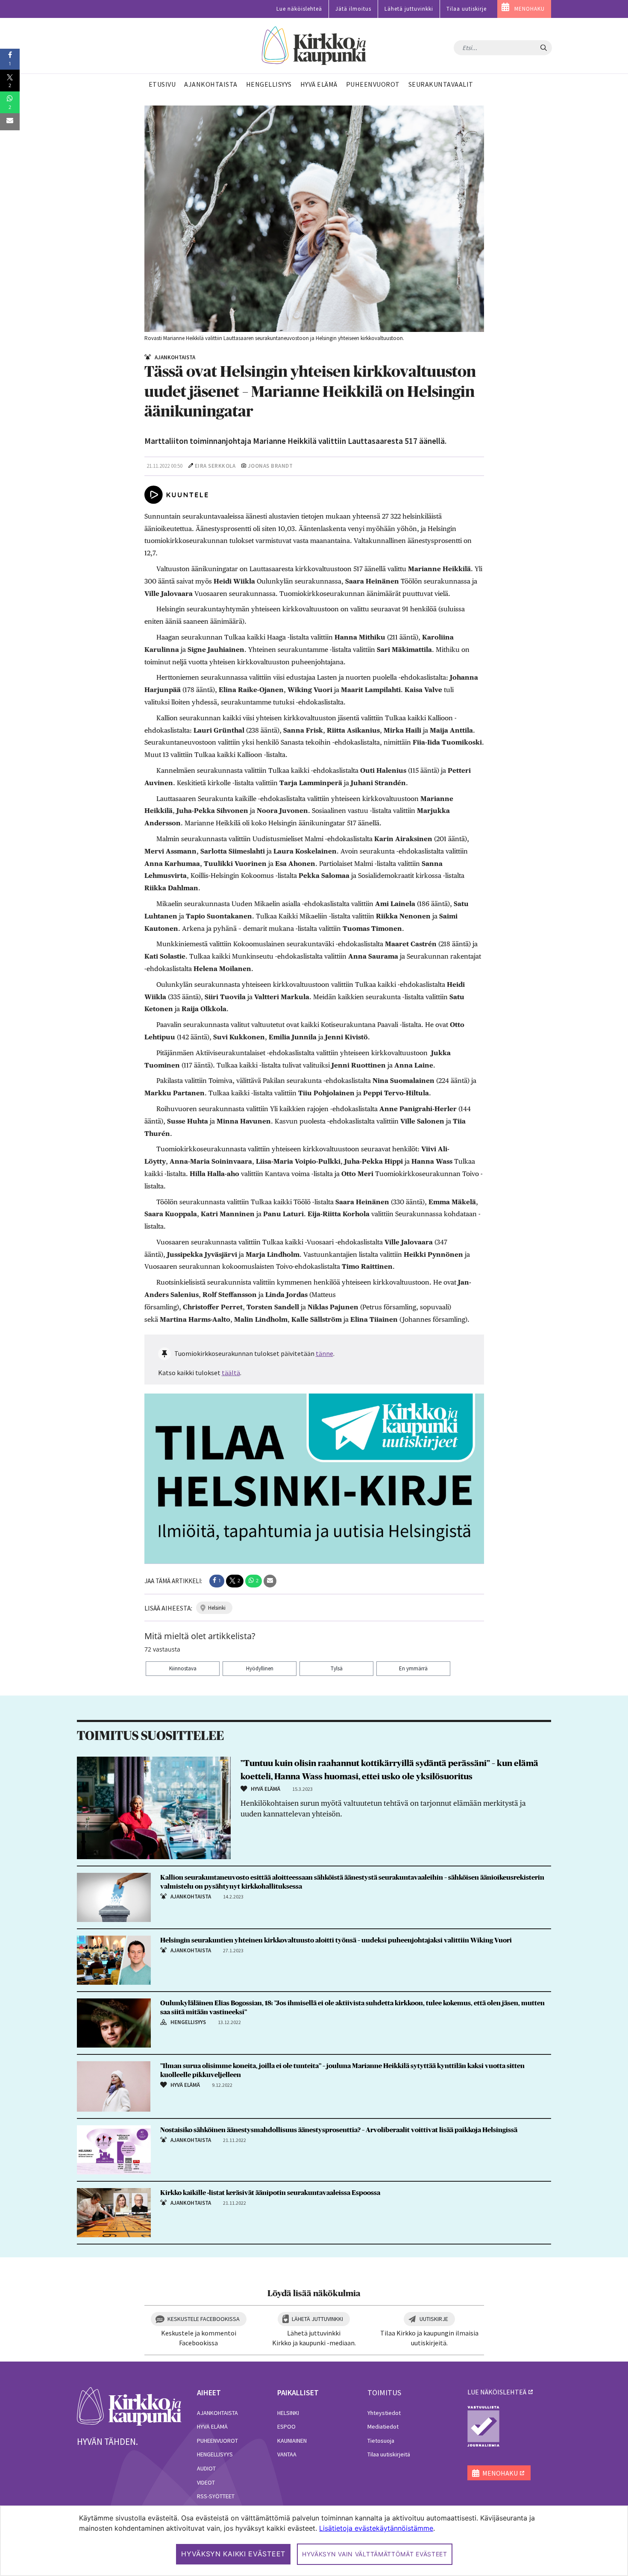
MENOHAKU (530, 9)
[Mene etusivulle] (129, 2406)
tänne (324, 1353)
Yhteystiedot (384, 2413)
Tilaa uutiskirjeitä (389, 2454)
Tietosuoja (381, 2441)
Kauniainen (292, 2441)
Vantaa (287, 2454)
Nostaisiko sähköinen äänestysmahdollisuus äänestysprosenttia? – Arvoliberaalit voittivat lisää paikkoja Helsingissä (339, 2130)
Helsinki (288, 2413)
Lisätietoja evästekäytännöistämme (376, 2528)
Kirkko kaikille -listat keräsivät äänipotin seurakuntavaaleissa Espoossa (270, 2193)
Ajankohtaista (217, 2413)
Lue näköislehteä (299, 9)
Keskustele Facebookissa (204, 2319)
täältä (231, 1373)
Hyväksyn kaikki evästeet (233, 2554)
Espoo (286, 2426)
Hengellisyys (215, 2454)
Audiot (206, 2468)
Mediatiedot (383, 2426)
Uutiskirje (434, 2319)
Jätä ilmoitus (353, 9)
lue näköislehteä (497, 2392)
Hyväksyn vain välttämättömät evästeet (375, 2554)
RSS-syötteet (216, 2496)
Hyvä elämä (212, 2426)
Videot (206, 2482)
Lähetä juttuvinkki (409, 9)
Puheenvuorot (217, 2441)
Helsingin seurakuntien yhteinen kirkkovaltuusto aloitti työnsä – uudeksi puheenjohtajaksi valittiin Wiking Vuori (336, 1940)
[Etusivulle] (314, 46)
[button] (217, 1581)
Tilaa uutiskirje (467, 9)
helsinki (217, 1608)
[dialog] (314, 2541)
